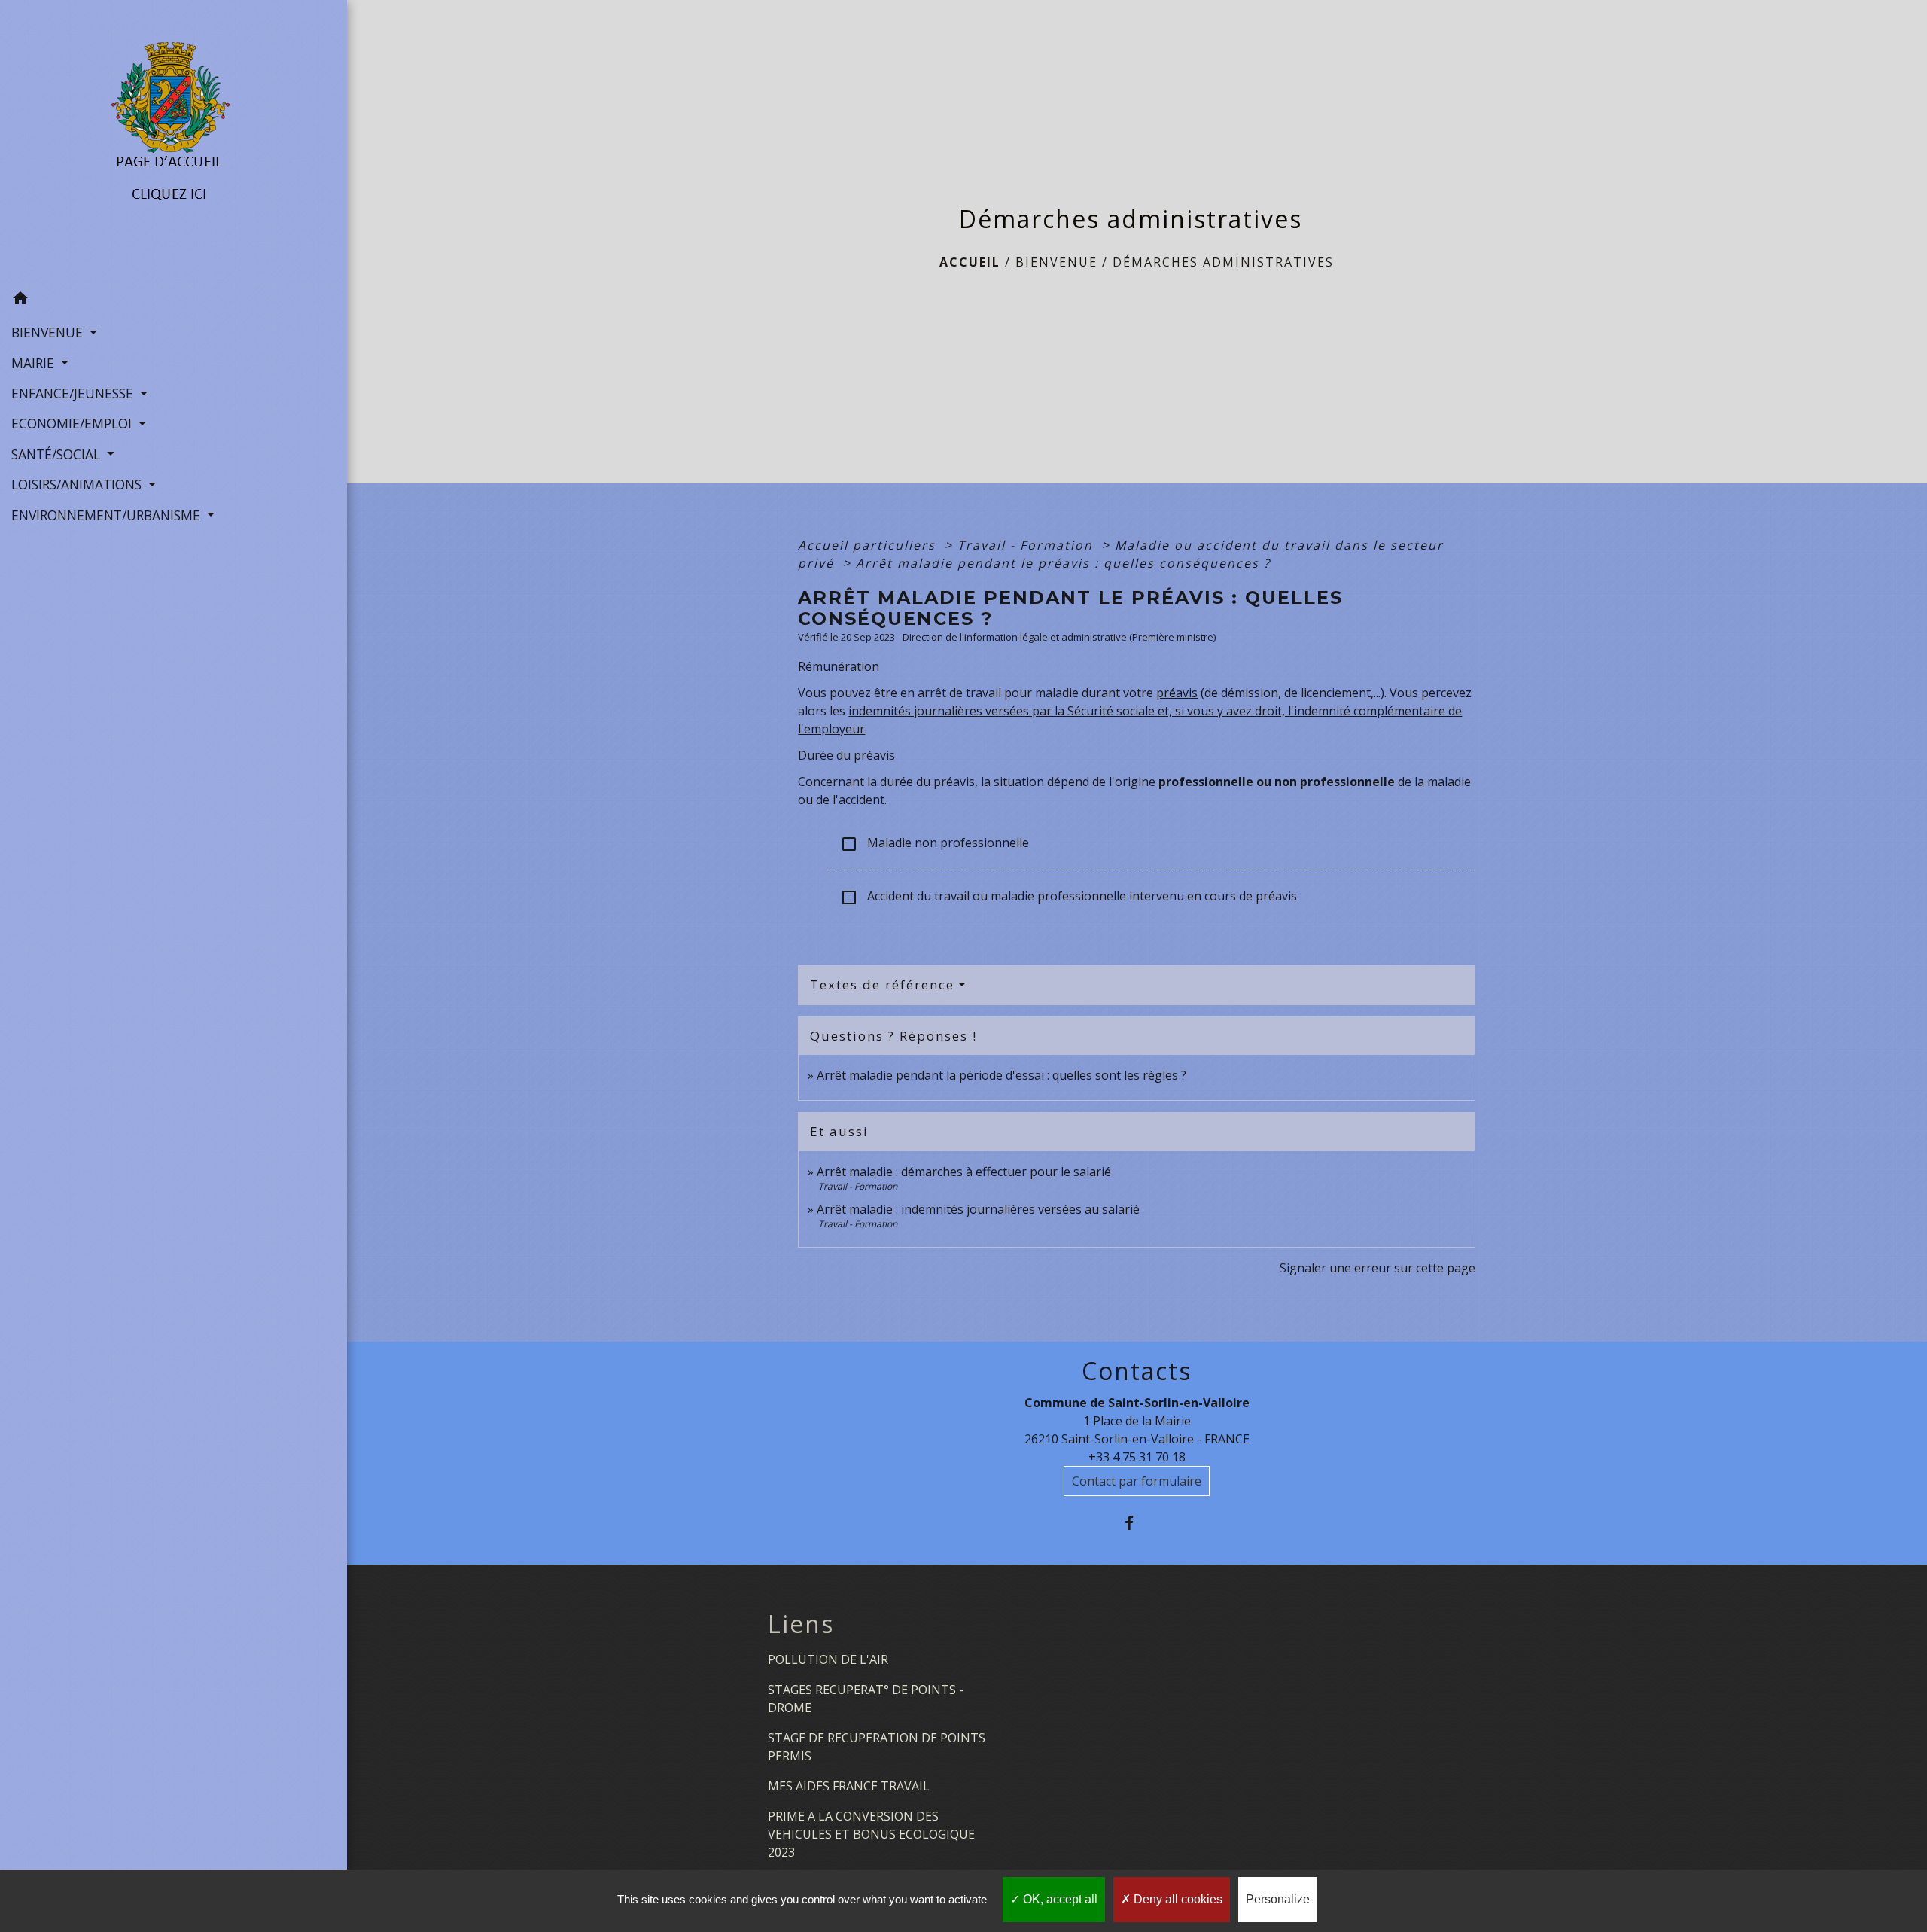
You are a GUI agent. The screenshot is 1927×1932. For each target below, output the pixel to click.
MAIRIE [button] (35, 363)
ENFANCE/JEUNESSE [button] (74, 393)
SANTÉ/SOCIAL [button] (58, 454)
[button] (174, 300)
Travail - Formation (1027, 545)
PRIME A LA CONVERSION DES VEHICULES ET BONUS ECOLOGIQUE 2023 (871, 1834)
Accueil (970, 262)
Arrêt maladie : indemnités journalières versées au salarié (978, 1209)
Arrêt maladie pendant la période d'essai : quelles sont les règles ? (1002, 1075)
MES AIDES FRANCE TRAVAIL (849, 1786)
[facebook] (1137, 1523)
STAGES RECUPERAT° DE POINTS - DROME (866, 1699)
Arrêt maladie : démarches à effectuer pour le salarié (964, 1172)
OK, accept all (1059, 1899)
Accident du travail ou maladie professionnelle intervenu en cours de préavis (1069, 897)
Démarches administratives (1223, 262)
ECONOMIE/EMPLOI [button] (73, 423)
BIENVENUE (1056, 262)
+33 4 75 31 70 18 (1137, 1457)
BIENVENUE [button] (49, 332)
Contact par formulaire (1137, 1481)
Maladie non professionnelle (935, 844)
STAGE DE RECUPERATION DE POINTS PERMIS (877, 1747)
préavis (1177, 693)
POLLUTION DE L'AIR (828, 1659)
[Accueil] (174, 142)
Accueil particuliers (869, 545)
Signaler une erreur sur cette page (1378, 1268)
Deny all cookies (1177, 1899)
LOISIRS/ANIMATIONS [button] (78, 484)
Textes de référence (882, 984)
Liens (801, 1624)
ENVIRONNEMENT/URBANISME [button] (108, 515)
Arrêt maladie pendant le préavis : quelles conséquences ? (1063, 563)
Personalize (1278, 1899)
